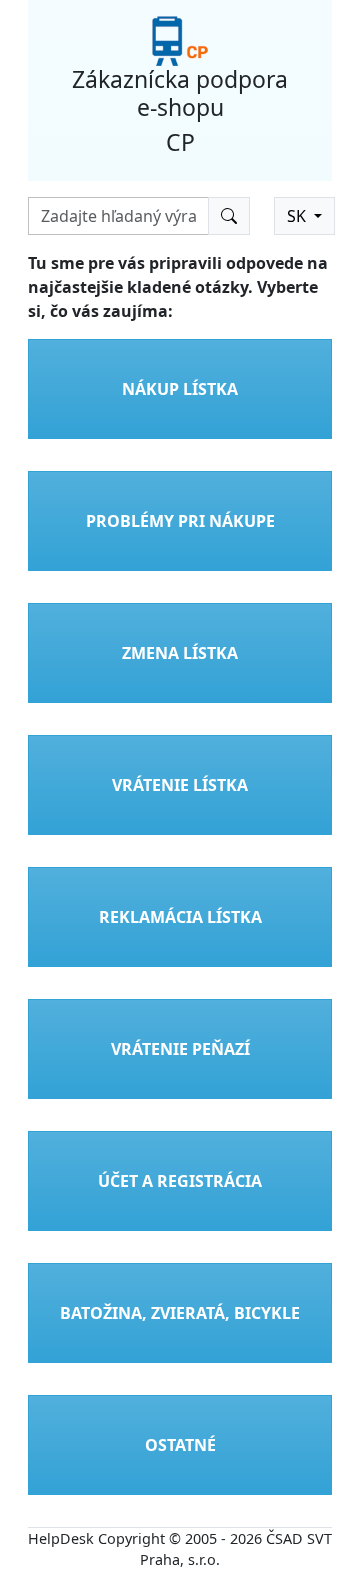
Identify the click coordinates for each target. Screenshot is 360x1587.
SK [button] (298, 216)
